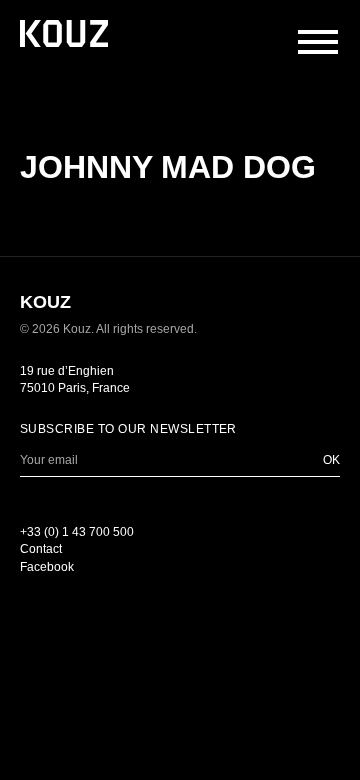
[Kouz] (64, 35)
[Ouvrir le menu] (318, 42)
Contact (41, 549)
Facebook (47, 567)
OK (331, 460)
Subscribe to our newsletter (128, 429)
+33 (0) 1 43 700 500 (77, 532)
